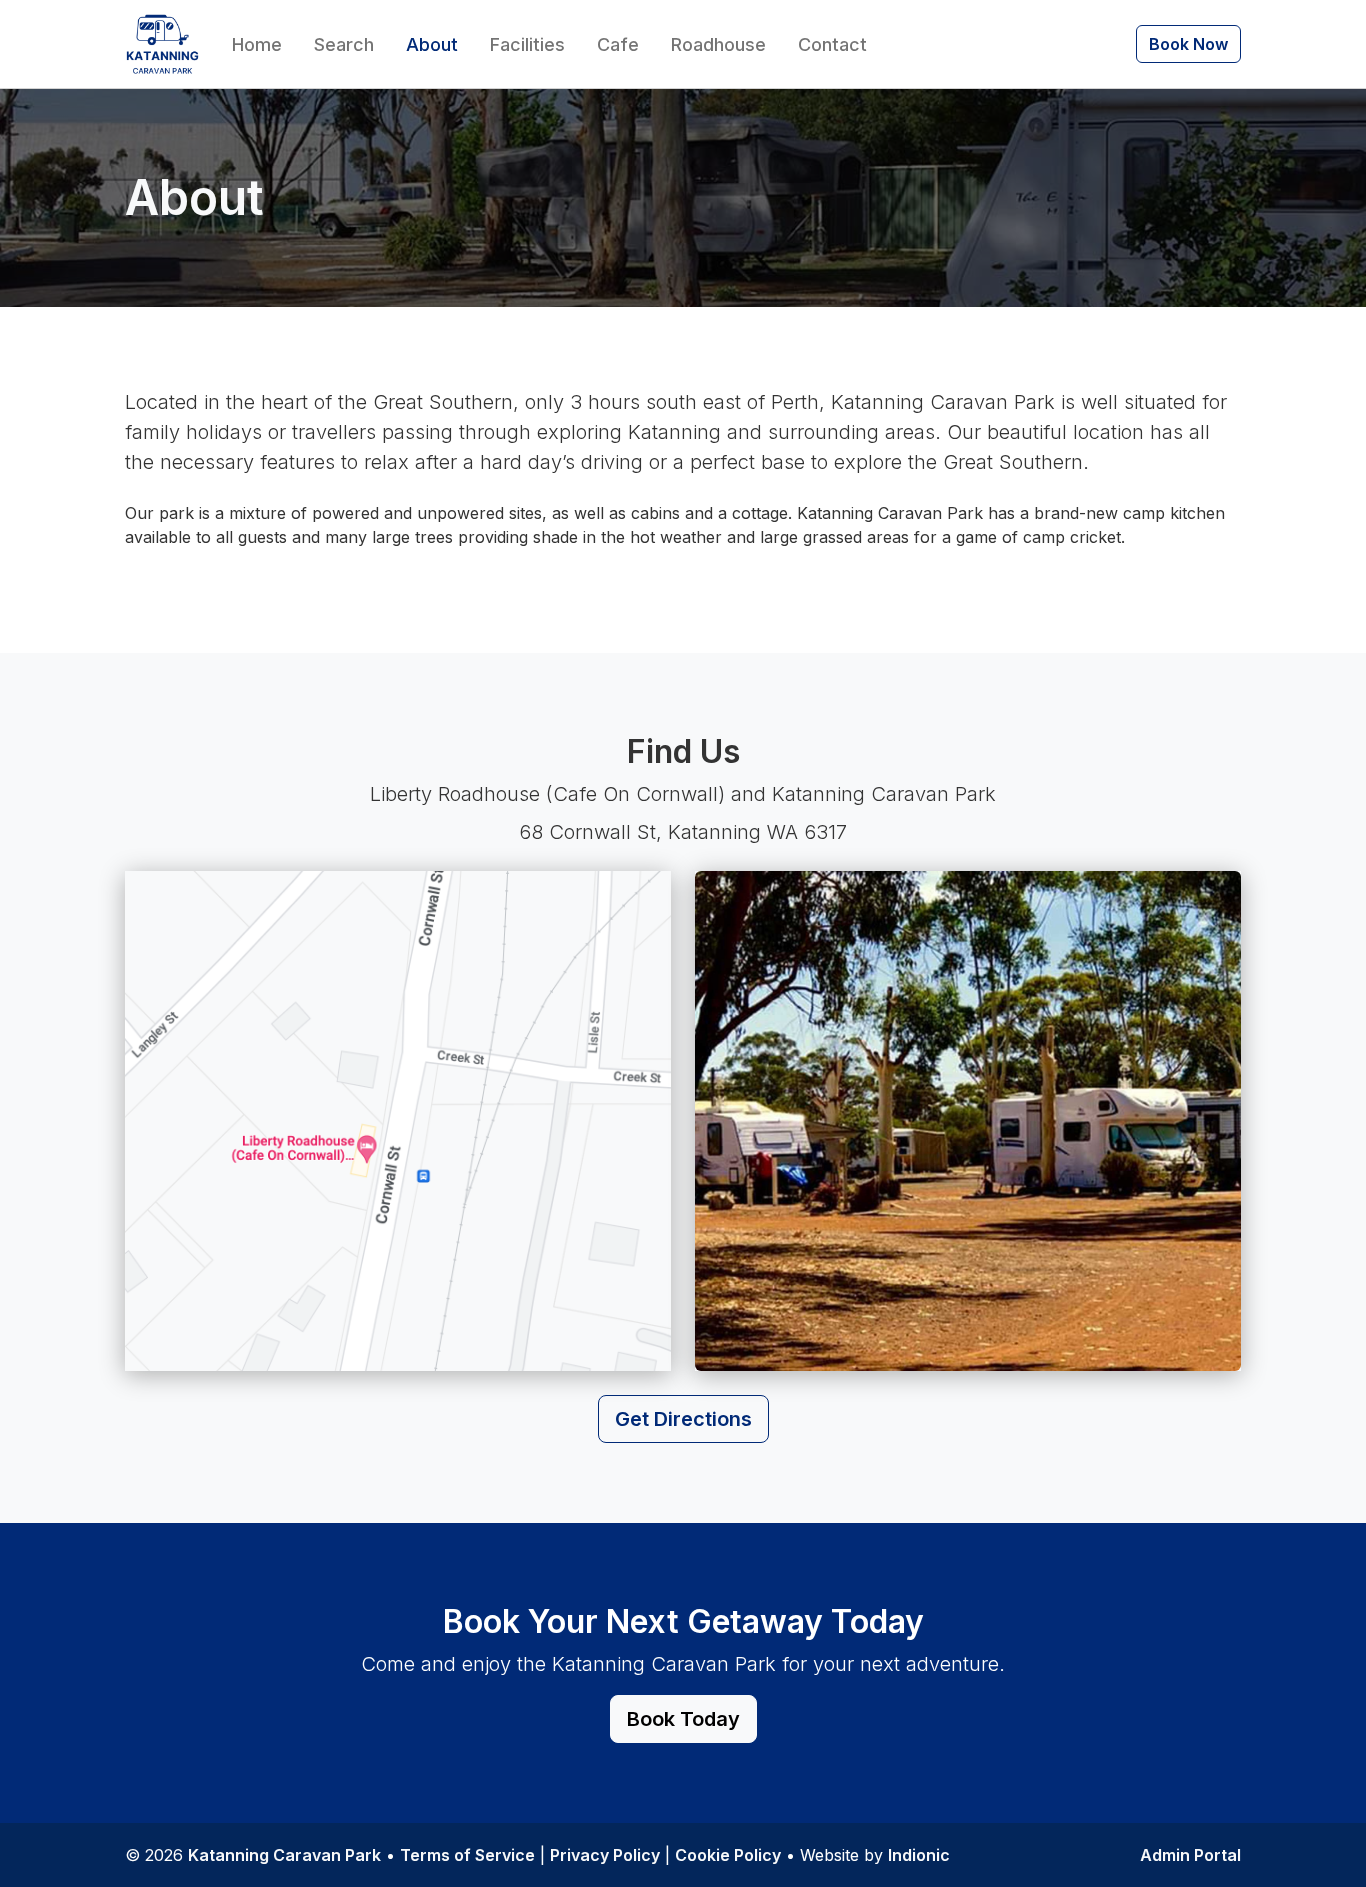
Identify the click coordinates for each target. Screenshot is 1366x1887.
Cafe (618, 44)
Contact (832, 44)
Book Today (683, 1719)
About (432, 44)
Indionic (919, 1855)
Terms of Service (467, 1855)
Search (344, 44)
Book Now (1188, 44)
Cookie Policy (728, 1855)
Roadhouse (718, 44)
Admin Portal (1190, 1855)
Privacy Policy (605, 1855)
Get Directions (683, 1419)
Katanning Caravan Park (284, 1855)
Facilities (527, 44)
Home (257, 44)
